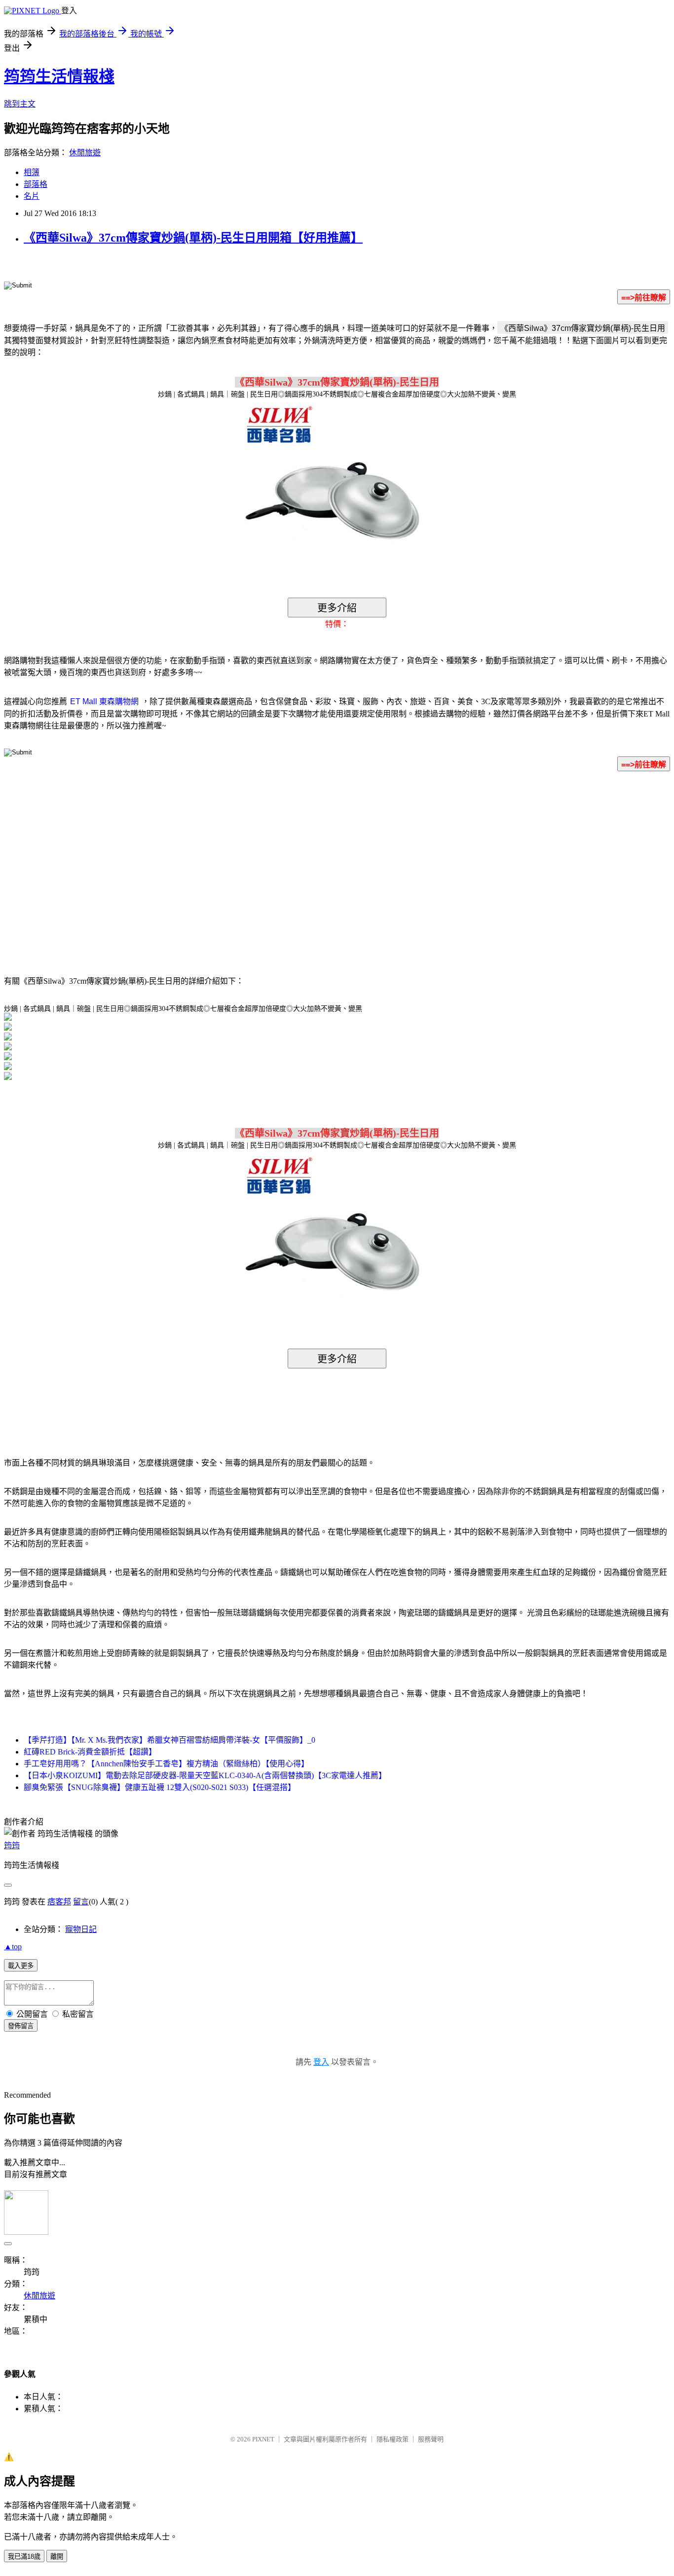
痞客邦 (59, 1902)
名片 (32, 196)
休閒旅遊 (85, 153)
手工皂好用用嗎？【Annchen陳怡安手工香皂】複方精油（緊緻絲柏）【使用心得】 (166, 1764)
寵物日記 (81, 1929)
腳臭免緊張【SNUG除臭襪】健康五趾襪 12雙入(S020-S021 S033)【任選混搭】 (160, 1787)
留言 (81, 1902)
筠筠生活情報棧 (59, 76)
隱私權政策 (393, 2439)
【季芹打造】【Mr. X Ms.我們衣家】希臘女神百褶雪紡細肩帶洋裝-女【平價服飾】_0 (169, 1740)
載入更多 (21, 1966)
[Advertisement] (253, 859)
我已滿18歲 (24, 2557)
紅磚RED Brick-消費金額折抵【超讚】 (90, 1752)
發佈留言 (21, 2026)
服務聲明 (431, 2439)
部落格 (36, 184)
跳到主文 (20, 104)
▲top (13, 1947)
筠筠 (12, 1845)
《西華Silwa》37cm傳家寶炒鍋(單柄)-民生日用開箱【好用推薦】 (193, 238)
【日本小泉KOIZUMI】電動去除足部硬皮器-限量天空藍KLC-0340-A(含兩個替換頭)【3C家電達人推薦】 (205, 1775)
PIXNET (263, 2439)
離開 (57, 2557)
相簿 (32, 172)
